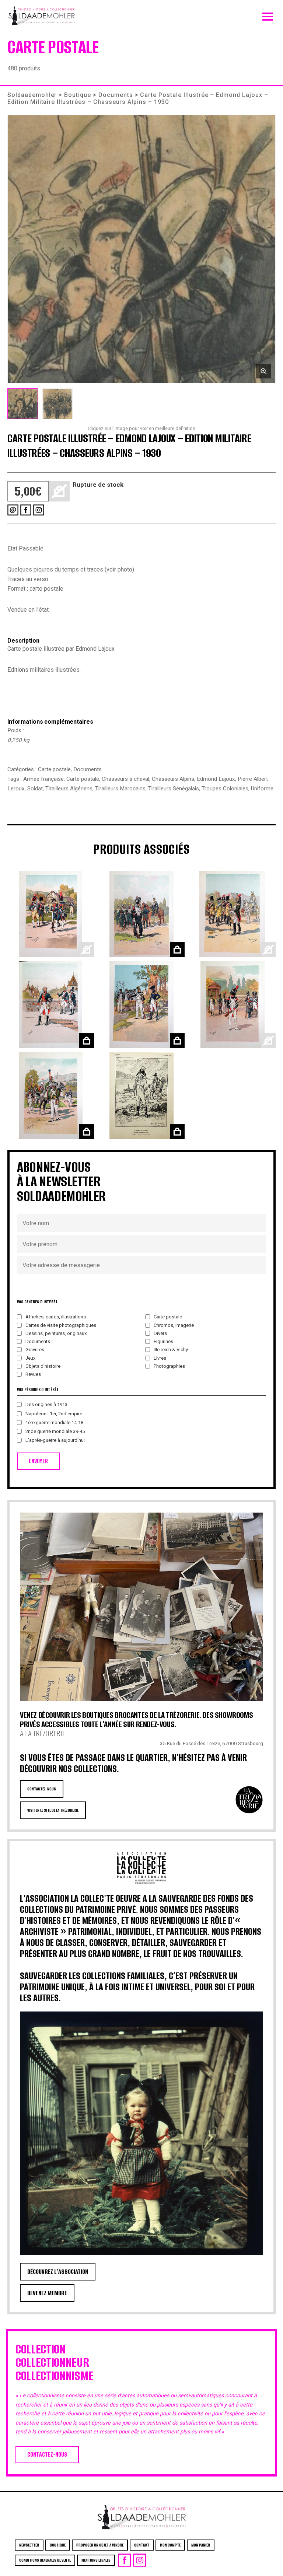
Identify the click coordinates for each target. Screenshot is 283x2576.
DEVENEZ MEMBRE (47, 2293)
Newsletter (29, 2545)
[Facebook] (26, 510)
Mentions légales (96, 2560)
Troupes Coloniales (225, 789)
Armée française (43, 779)
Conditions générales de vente (45, 2560)
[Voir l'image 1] (23, 404)
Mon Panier (201, 2545)
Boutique (78, 95)
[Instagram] (39, 510)
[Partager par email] (13, 510)
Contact (142, 2545)
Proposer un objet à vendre (100, 2545)
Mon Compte (170, 2545)
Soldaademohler (32, 95)
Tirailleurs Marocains (120, 789)
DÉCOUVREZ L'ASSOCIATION (58, 2272)
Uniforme (262, 789)
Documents (116, 95)
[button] (141, 249)
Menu (268, 15)
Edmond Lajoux (216, 779)
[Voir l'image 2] (57, 404)
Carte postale (54, 769)
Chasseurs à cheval (125, 779)
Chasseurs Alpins (173, 779)
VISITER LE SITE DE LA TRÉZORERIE (53, 1810)
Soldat (35, 789)
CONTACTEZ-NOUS (42, 1789)
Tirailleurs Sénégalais (174, 789)
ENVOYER (38, 1461)
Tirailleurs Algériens (69, 789)
